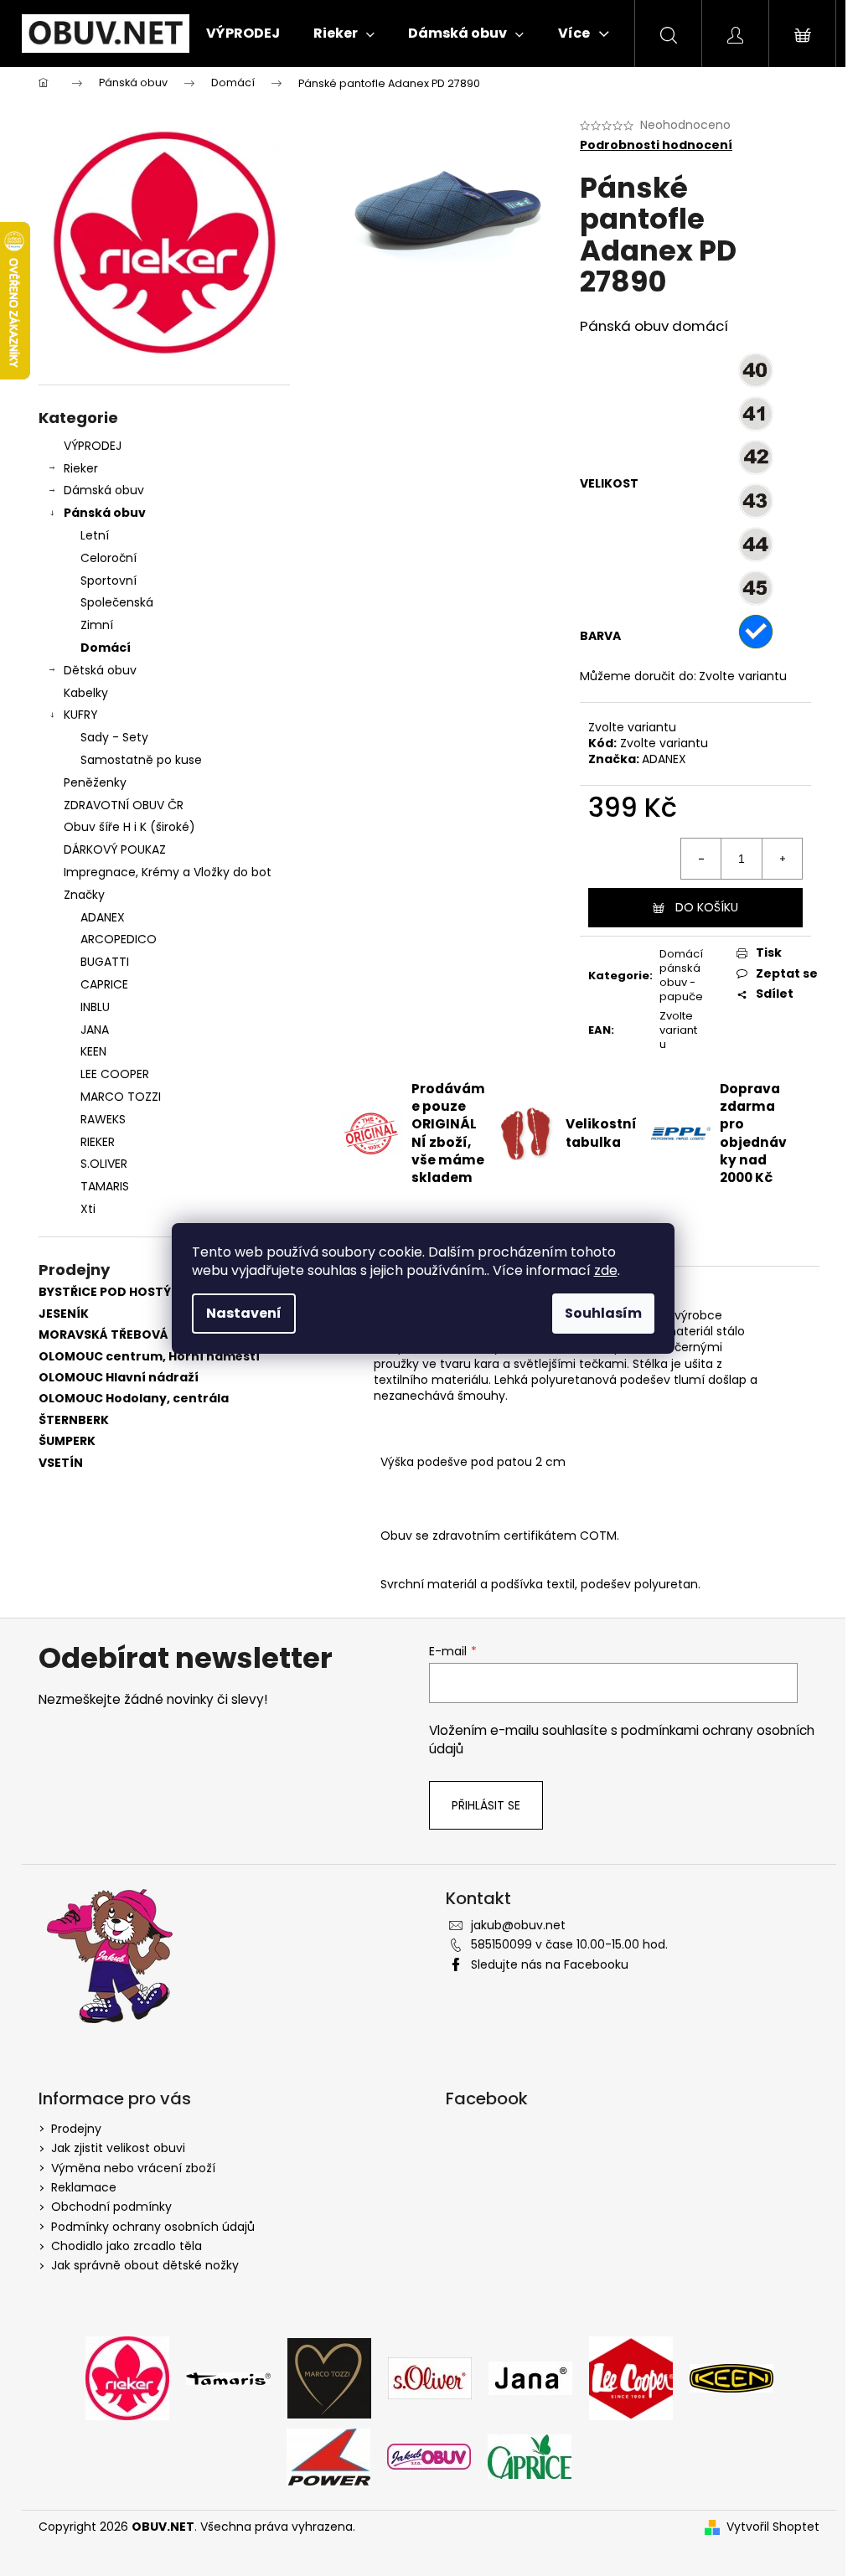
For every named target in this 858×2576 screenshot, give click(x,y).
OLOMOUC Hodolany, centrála (134, 1399)
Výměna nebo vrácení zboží (133, 2168)
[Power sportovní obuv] (328, 2456)
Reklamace (84, 2187)
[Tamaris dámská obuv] (228, 2377)
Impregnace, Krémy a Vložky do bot (168, 872)
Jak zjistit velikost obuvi (118, 2148)
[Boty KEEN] (731, 2377)
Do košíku (707, 907)
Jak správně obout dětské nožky (145, 2265)
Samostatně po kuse (141, 760)
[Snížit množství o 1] (701, 859)
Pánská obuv (105, 513)
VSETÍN (61, 1463)
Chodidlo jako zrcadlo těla (127, 2246)
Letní (95, 535)
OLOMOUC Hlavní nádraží (119, 1378)
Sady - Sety (114, 737)
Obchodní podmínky (111, 2207)
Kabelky (86, 693)
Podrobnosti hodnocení (656, 145)
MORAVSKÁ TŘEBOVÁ (103, 1335)
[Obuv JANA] (530, 2377)
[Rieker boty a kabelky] (127, 2377)
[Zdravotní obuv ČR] (429, 2456)
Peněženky (95, 782)
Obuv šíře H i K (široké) (129, 827)
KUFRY (81, 715)
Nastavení (244, 1313)
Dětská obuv (100, 670)
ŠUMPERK (67, 1441)
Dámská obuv (104, 490)
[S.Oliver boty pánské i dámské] (430, 2377)
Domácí (106, 648)
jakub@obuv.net (518, 1925)
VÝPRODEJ (93, 446)
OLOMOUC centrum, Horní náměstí (149, 1357)
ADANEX (664, 759)
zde (606, 1270)
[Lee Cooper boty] (631, 2377)
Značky (84, 895)
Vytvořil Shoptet (773, 2527)
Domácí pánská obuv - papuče (681, 975)
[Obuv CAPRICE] (530, 2456)
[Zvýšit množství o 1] (782, 859)
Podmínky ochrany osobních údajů (153, 2227)
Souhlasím (603, 1313)
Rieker (81, 468)
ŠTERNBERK (74, 1420)
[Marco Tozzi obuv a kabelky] (329, 2377)
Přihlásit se (486, 1805)
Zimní (97, 625)
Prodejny (76, 2129)
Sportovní (109, 581)
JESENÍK (64, 1314)
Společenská (117, 602)
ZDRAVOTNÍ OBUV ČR (124, 805)
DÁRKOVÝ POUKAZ (115, 849)
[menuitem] (243, 34)
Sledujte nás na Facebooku (550, 1964)
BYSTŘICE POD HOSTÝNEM (118, 1292)
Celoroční (109, 558)
